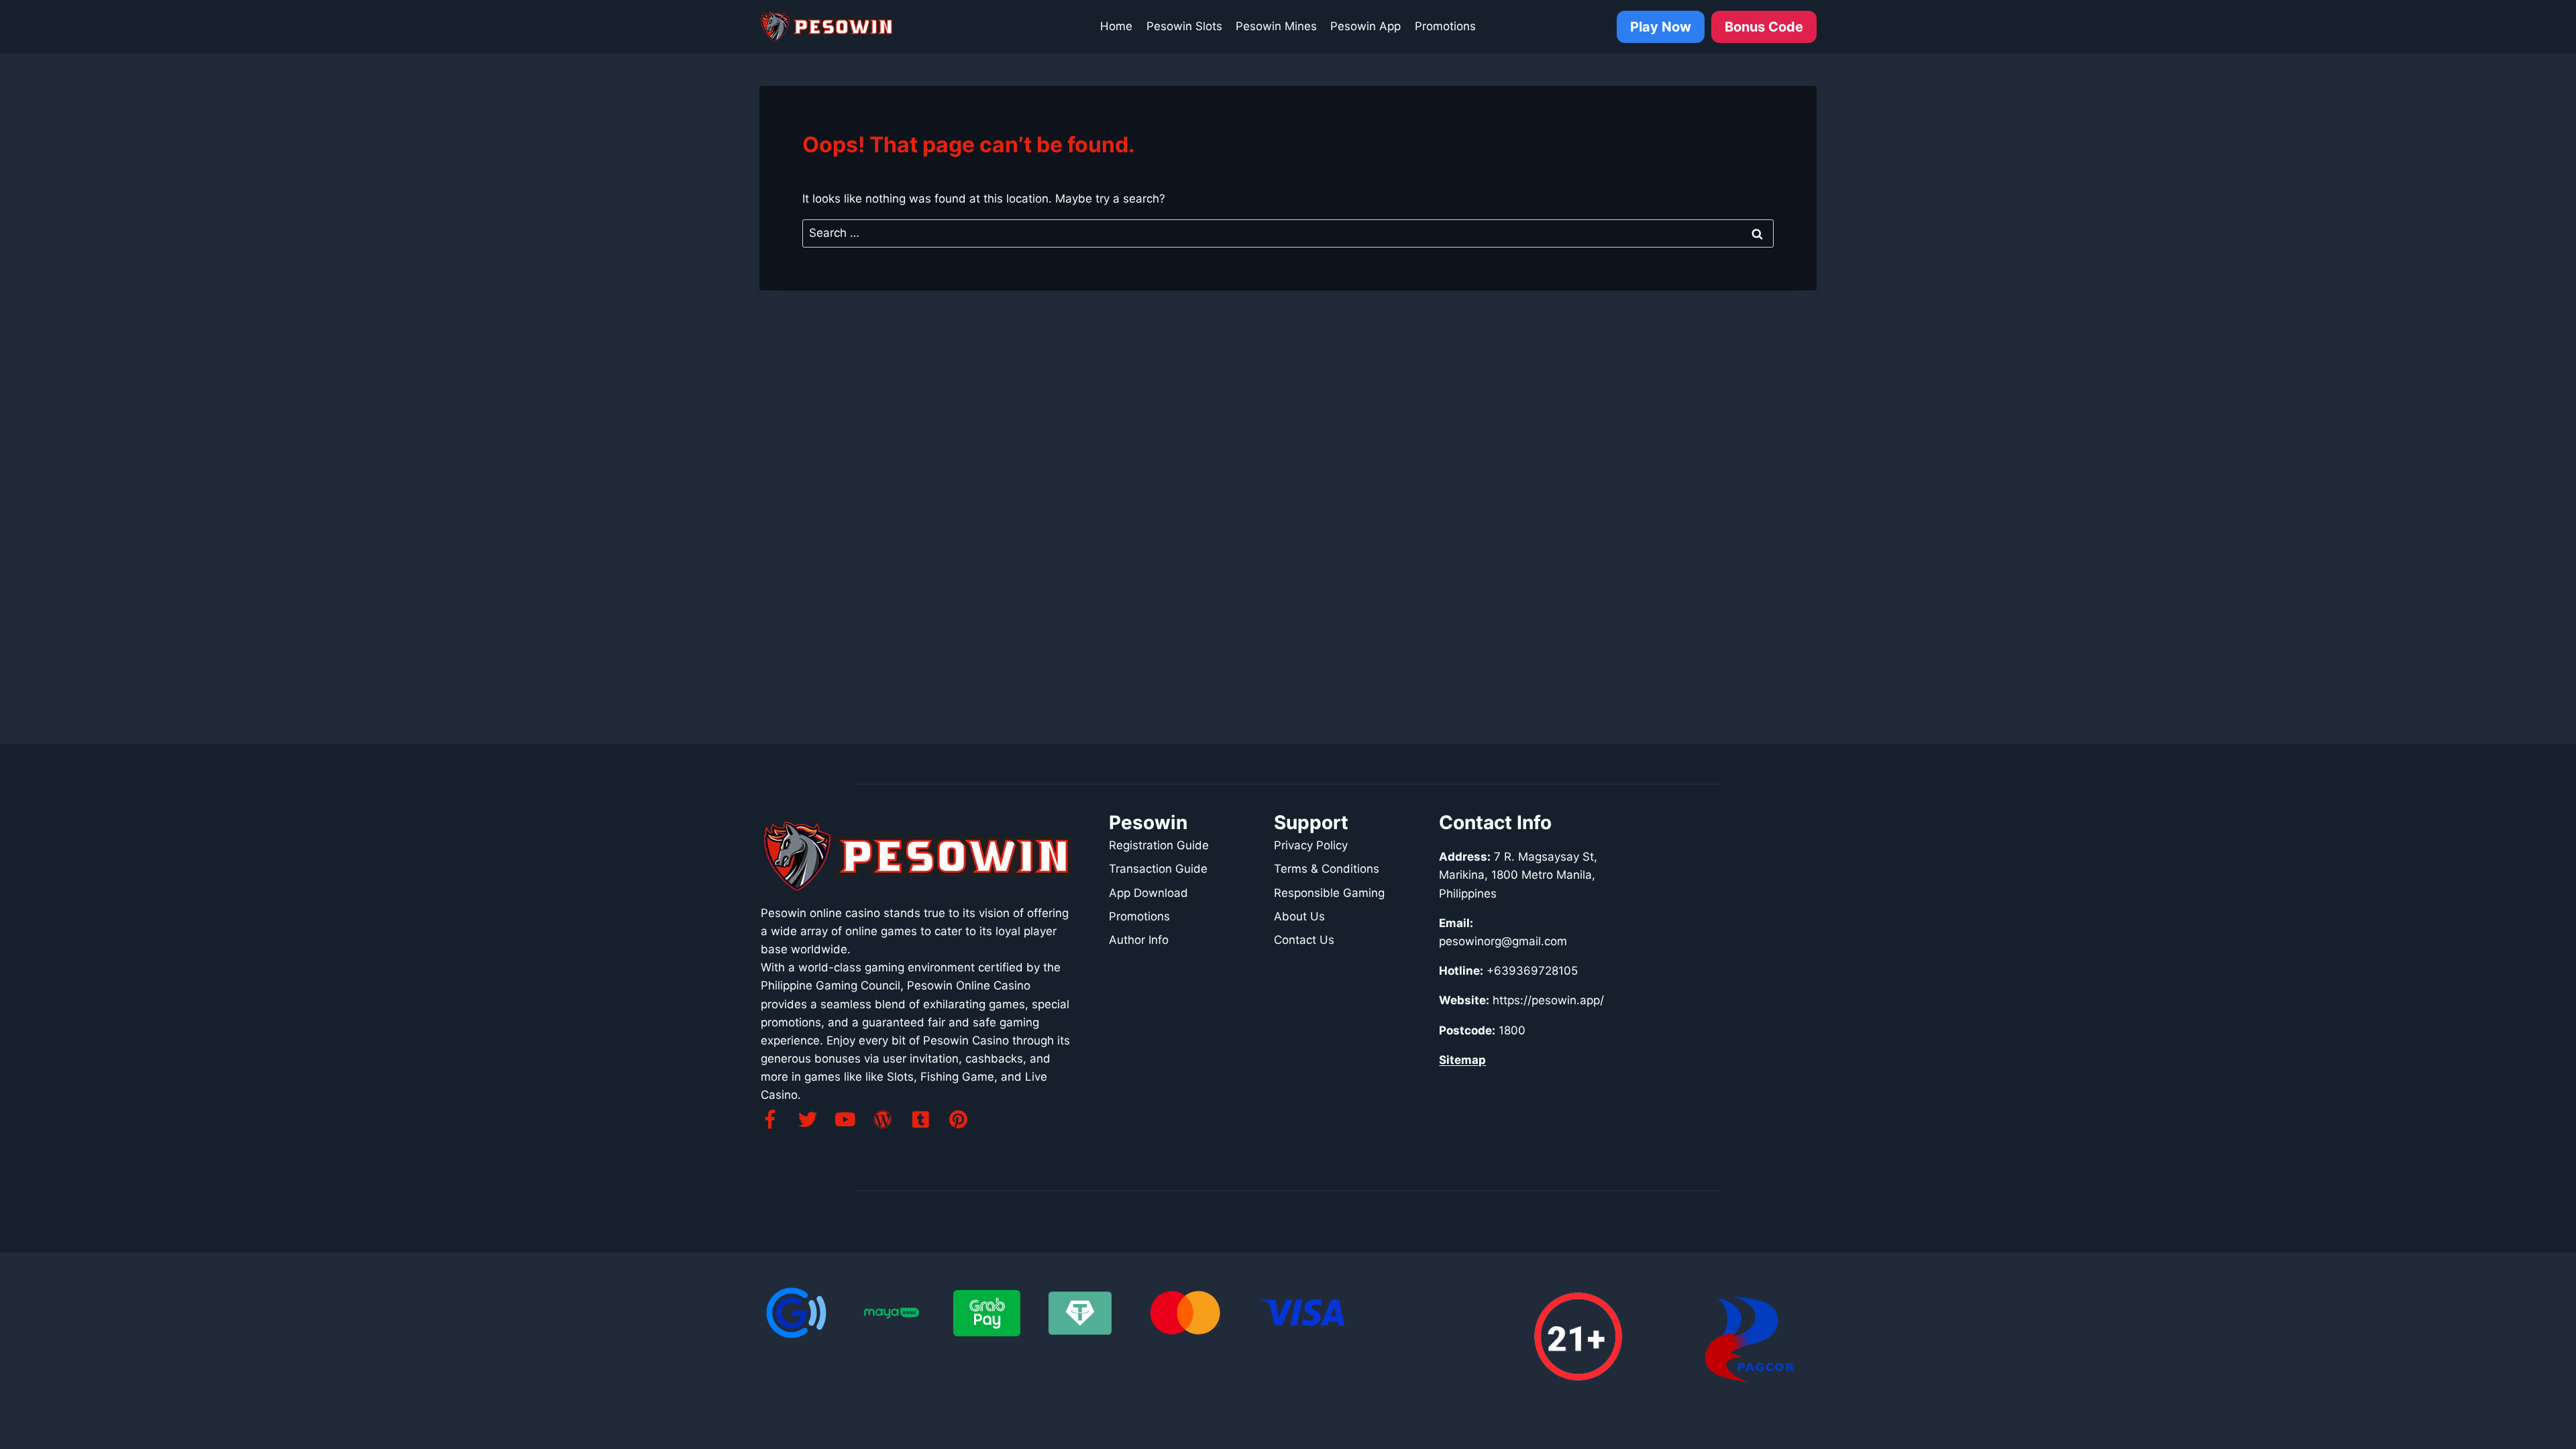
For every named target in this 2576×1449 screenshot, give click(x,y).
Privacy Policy (1311, 845)
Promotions (1445, 26)
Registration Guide (1159, 845)
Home (1116, 26)
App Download (1148, 893)
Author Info (1139, 940)
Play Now (1661, 27)
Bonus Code (1764, 27)
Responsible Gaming (1329, 893)
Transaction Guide (1158, 869)
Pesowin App (1365, 26)
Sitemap (1462, 1060)
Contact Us (1304, 940)
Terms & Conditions (1327, 869)
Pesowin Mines (1276, 26)
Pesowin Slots (1184, 26)
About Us (1299, 916)
